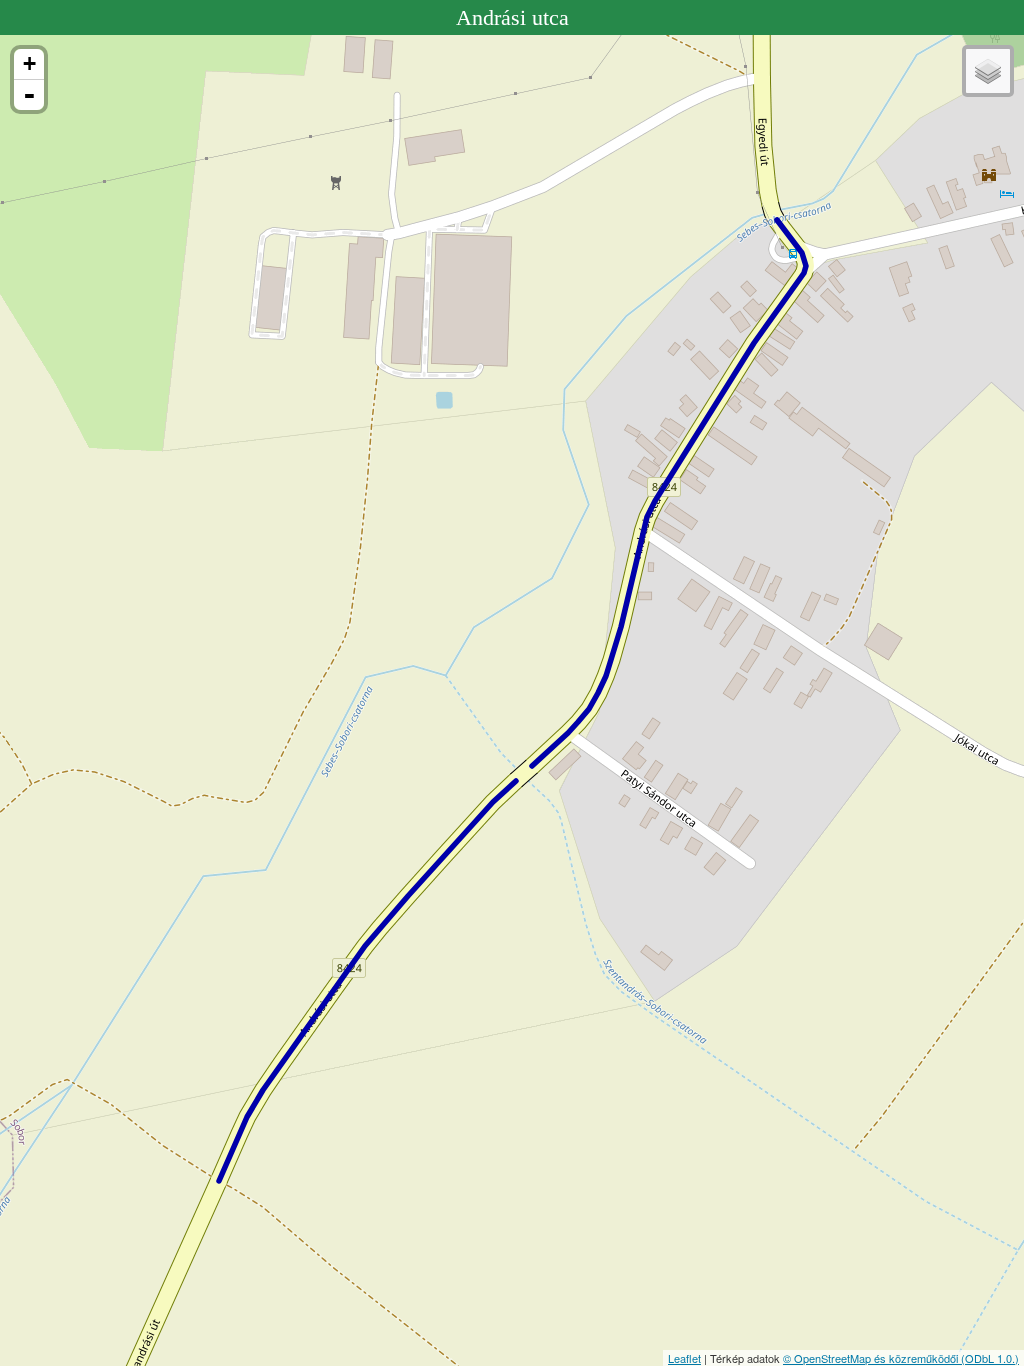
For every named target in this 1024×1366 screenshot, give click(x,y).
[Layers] (988, 71)
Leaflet (684, 1358)
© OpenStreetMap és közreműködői (872, 1358)
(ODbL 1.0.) (990, 1358)
